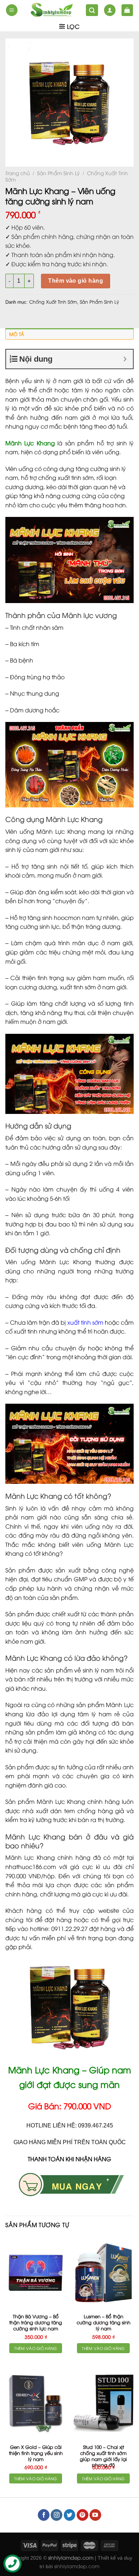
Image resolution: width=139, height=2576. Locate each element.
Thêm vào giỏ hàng (76, 281)
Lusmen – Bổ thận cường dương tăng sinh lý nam (104, 2322)
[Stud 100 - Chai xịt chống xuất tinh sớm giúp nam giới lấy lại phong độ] (103, 2403)
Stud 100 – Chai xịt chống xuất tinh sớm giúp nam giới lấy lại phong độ (103, 2456)
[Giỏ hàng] (127, 10)
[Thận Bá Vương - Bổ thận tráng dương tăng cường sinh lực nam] (36, 2273)
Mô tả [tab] (17, 334)
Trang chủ (18, 173)
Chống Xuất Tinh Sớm (53, 302)
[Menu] (12, 10)
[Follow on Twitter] (70, 2515)
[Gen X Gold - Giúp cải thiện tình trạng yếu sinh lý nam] (36, 2403)
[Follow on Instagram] (56, 2515)
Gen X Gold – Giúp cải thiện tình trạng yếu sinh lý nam (36, 2453)
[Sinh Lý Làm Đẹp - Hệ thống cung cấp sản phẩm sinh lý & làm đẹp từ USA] (52, 10)
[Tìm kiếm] (92, 10)
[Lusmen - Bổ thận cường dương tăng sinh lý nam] (103, 2273)
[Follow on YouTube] (95, 2515)
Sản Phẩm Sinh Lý (58, 173)
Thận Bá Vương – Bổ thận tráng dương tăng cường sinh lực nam (36, 2322)
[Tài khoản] (110, 10)
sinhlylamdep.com (77, 2566)
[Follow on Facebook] (44, 2515)
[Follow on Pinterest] (83, 2515)
